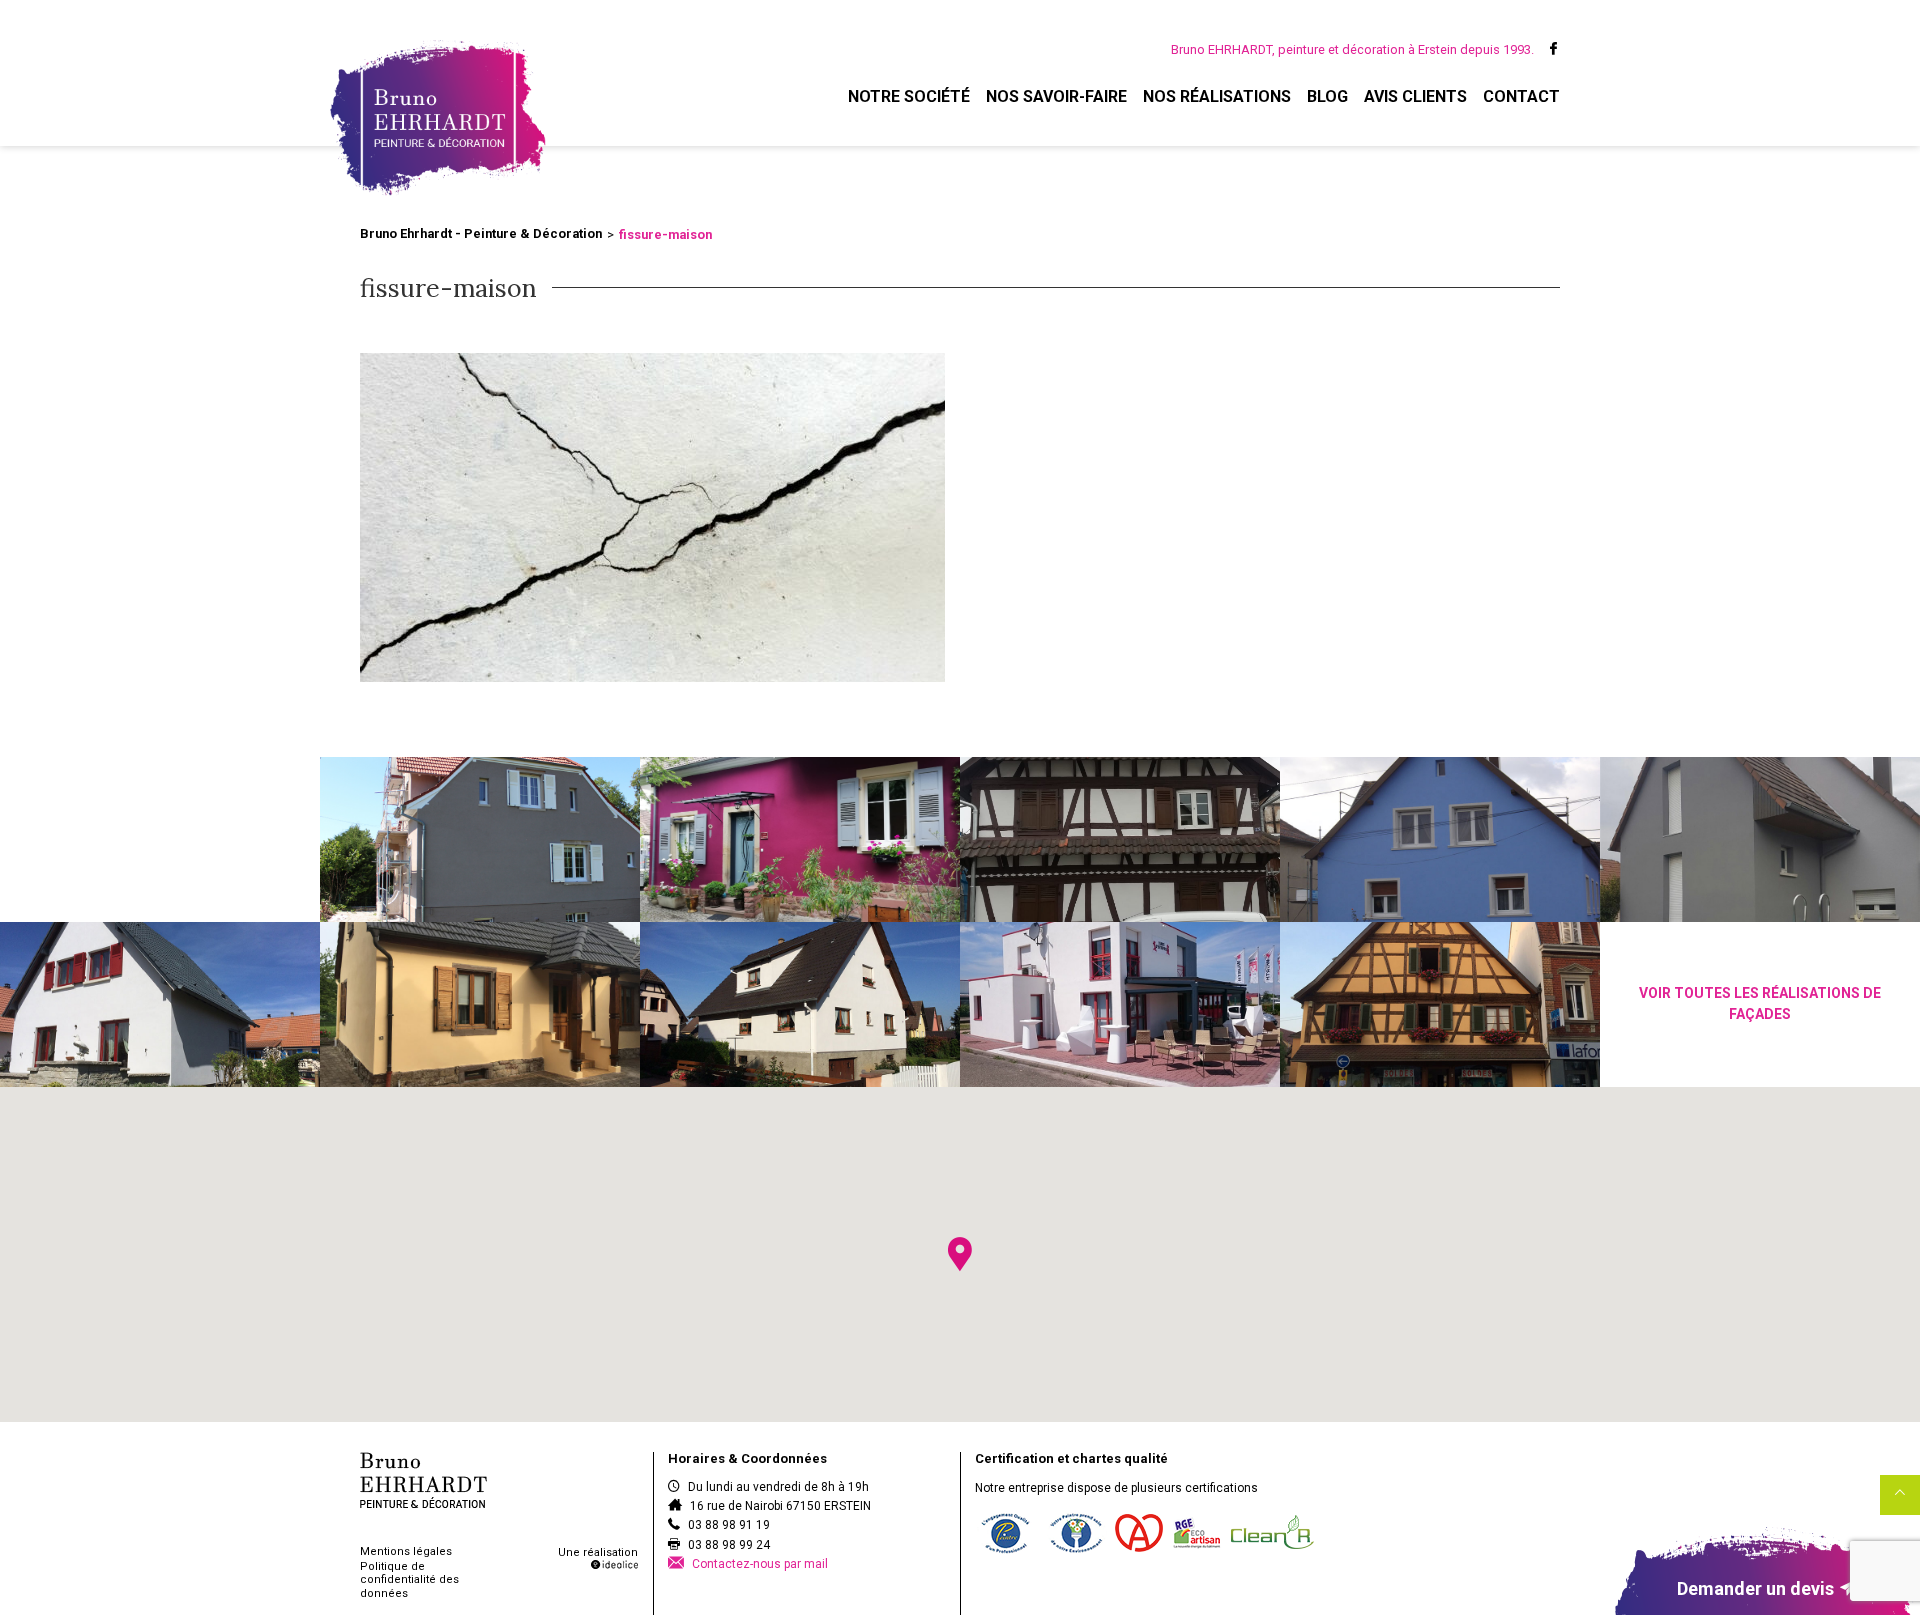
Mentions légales (406, 1551)
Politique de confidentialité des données (409, 1579)
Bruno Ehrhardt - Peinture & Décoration (481, 233)
